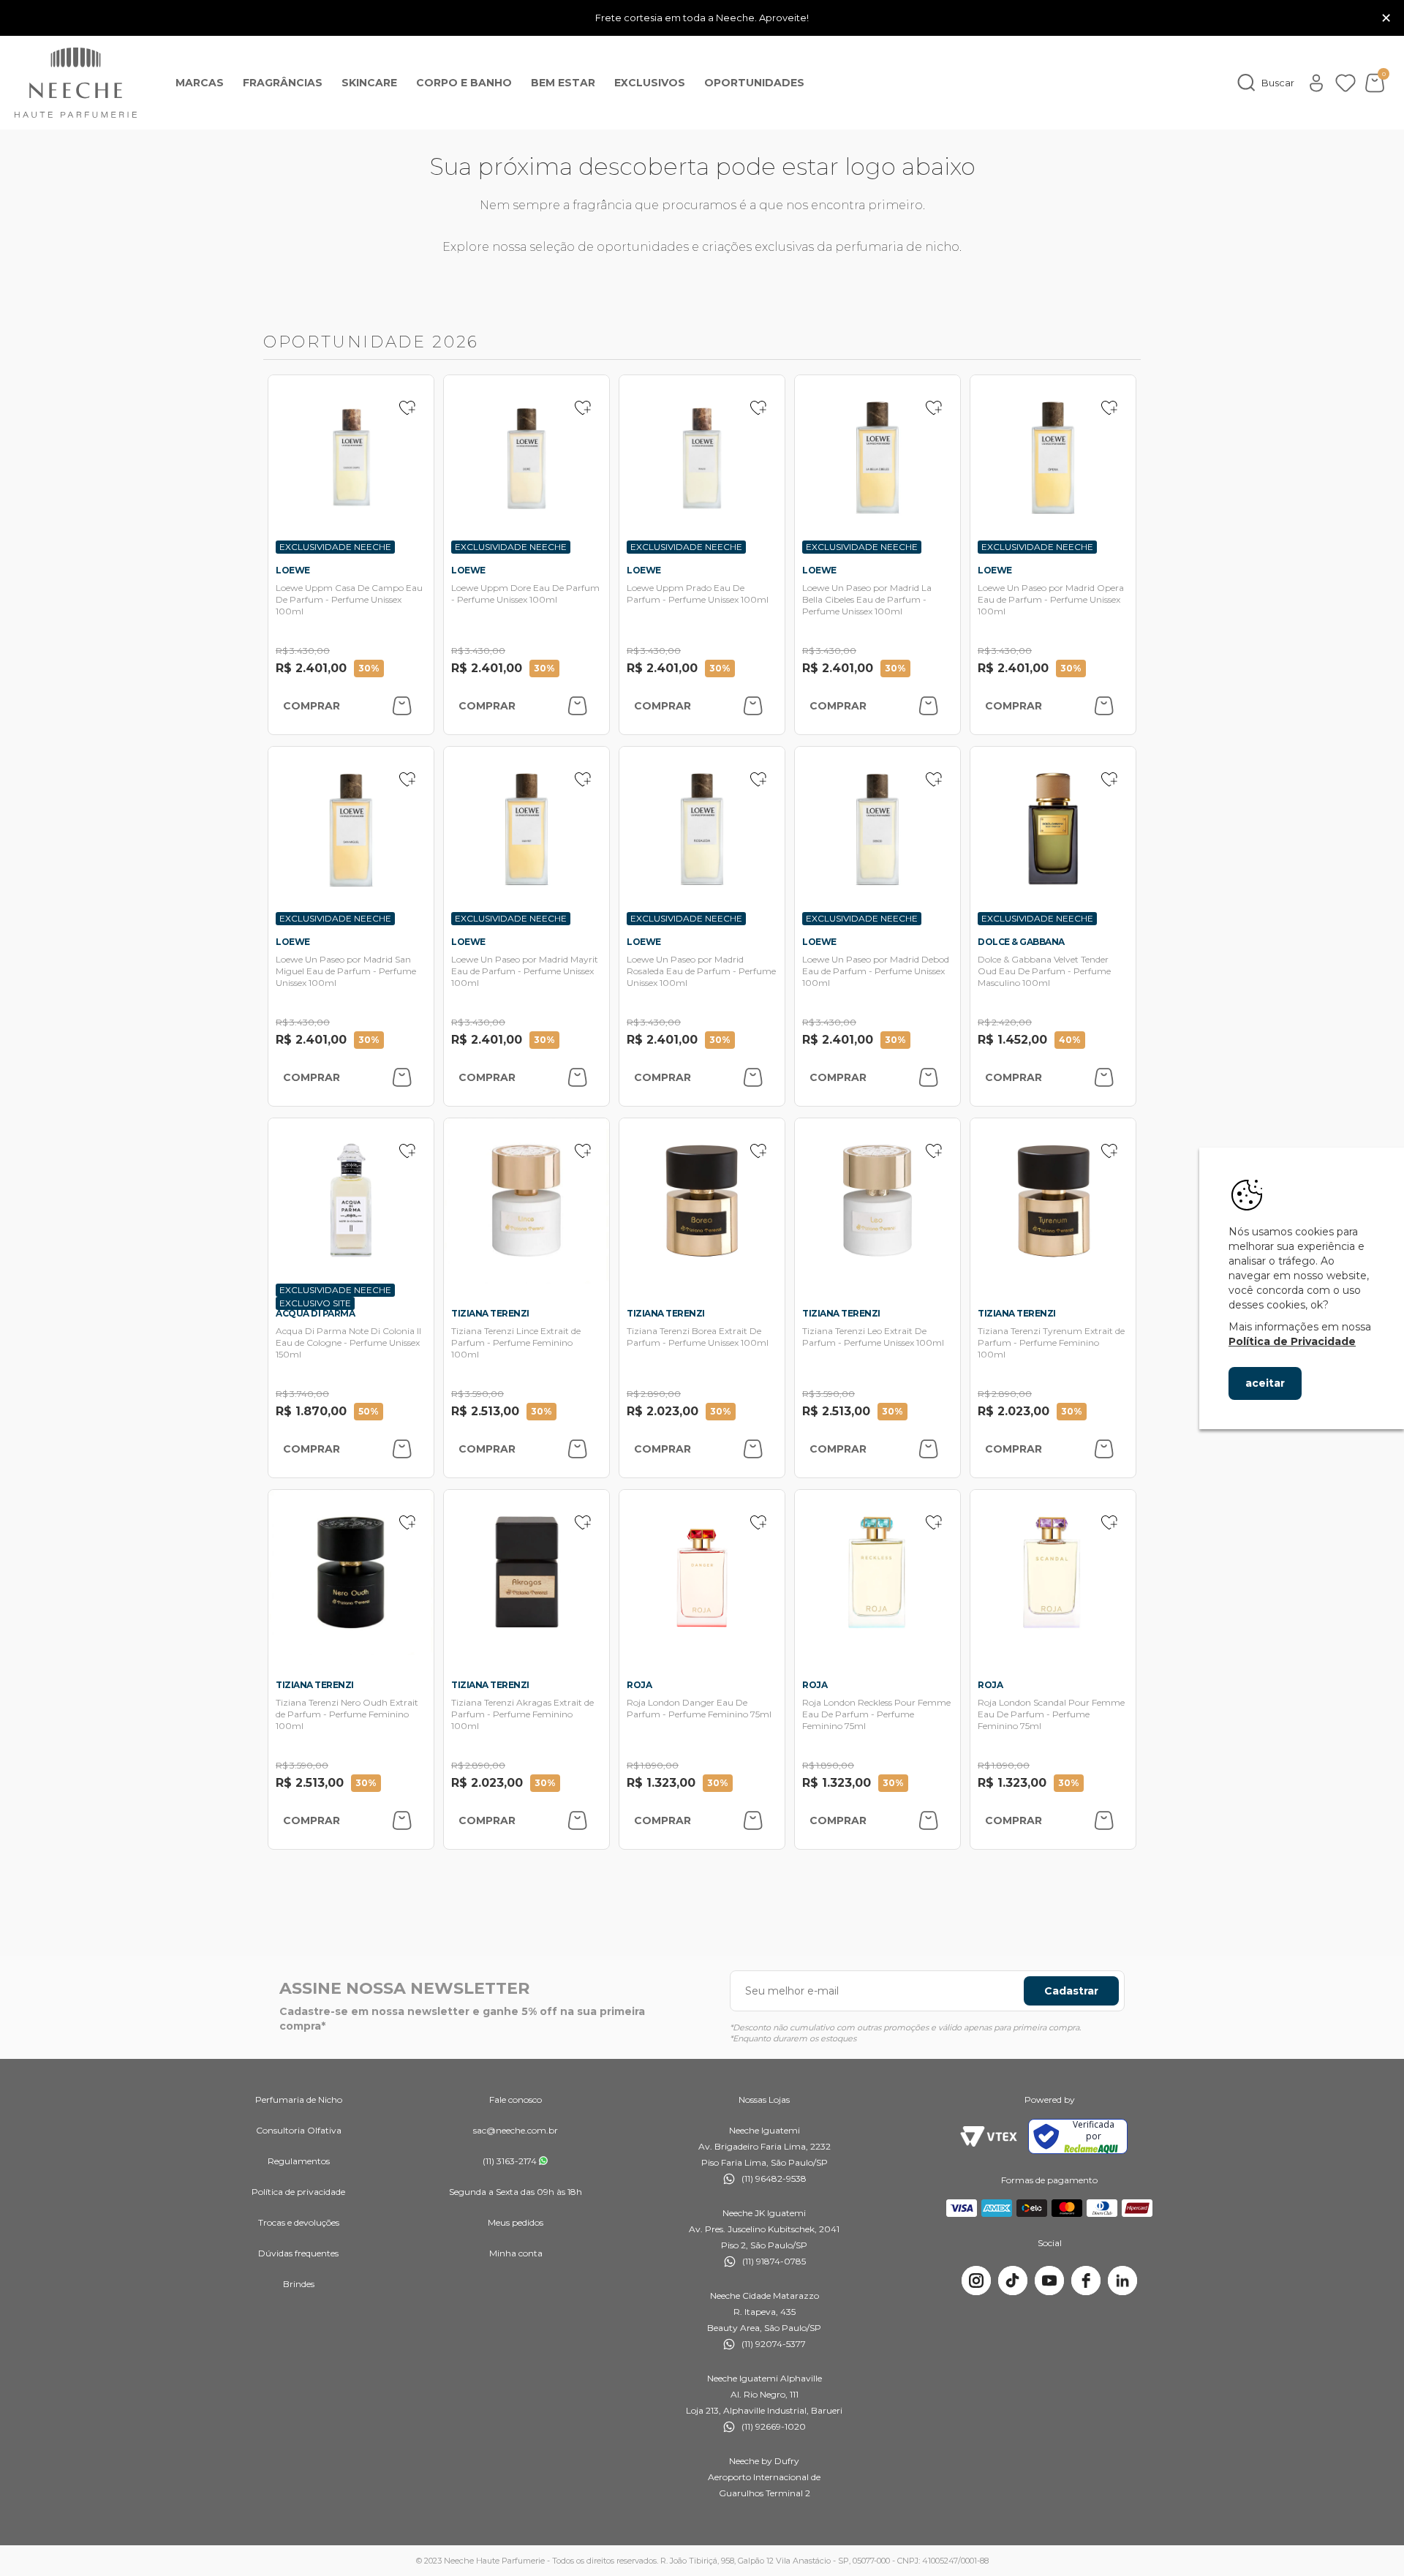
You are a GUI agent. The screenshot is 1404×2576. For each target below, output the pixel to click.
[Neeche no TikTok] (1013, 2281)
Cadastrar (1071, 1991)
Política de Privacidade (1292, 1341)
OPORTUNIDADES (754, 83)
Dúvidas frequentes (298, 2253)
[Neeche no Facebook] (1086, 2281)
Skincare (369, 83)
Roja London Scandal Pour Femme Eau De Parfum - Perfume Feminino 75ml (1051, 1714)
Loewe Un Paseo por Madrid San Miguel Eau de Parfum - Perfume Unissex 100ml (346, 971)
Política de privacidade (298, 2192)
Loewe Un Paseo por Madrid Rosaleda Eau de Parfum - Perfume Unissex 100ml (701, 971)
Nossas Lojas (764, 2099)
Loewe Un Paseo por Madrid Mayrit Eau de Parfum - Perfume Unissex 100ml (525, 971)
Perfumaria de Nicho (299, 2099)
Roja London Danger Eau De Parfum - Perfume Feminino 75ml (699, 1708)
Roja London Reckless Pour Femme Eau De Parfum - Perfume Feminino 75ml (876, 1714)
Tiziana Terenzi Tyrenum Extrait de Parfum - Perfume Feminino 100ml (1051, 1342)
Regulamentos (299, 2161)
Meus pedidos (516, 2222)
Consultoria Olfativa (299, 2130)
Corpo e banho (464, 83)
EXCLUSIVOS (650, 83)
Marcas (200, 83)
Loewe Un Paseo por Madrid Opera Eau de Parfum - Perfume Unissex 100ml (1051, 599)
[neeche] (76, 83)
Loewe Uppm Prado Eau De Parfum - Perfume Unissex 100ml (698, 594)
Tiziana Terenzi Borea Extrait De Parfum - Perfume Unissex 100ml (698, 1337)
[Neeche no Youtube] (1049, 2281)
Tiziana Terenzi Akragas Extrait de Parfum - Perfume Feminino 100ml (522, 1714)
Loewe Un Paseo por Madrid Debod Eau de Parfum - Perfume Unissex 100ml (876, 971)
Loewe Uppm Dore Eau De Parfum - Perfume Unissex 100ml (525, 594)
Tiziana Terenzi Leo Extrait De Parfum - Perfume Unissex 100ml (873, 1337)
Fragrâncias (283, 83)
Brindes (299, 2284)
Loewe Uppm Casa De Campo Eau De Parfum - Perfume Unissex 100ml (349, 599)
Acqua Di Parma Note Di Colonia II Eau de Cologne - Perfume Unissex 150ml (348, 1342)
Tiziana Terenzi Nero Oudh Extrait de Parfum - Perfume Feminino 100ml (347, 1714)
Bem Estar (563, 83)
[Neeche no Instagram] (976, 2281)
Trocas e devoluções (299, 2222)
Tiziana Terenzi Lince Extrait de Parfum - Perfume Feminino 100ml (516, 1342)
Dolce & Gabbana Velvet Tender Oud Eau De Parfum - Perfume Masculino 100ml (1044, 971)
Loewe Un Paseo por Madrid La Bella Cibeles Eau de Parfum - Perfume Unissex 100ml (867, 599)
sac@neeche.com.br (516, 2130)
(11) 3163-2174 (510, 2161)
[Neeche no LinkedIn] (1122, 2281)
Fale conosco (516, 2099)
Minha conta (516, 2253)
